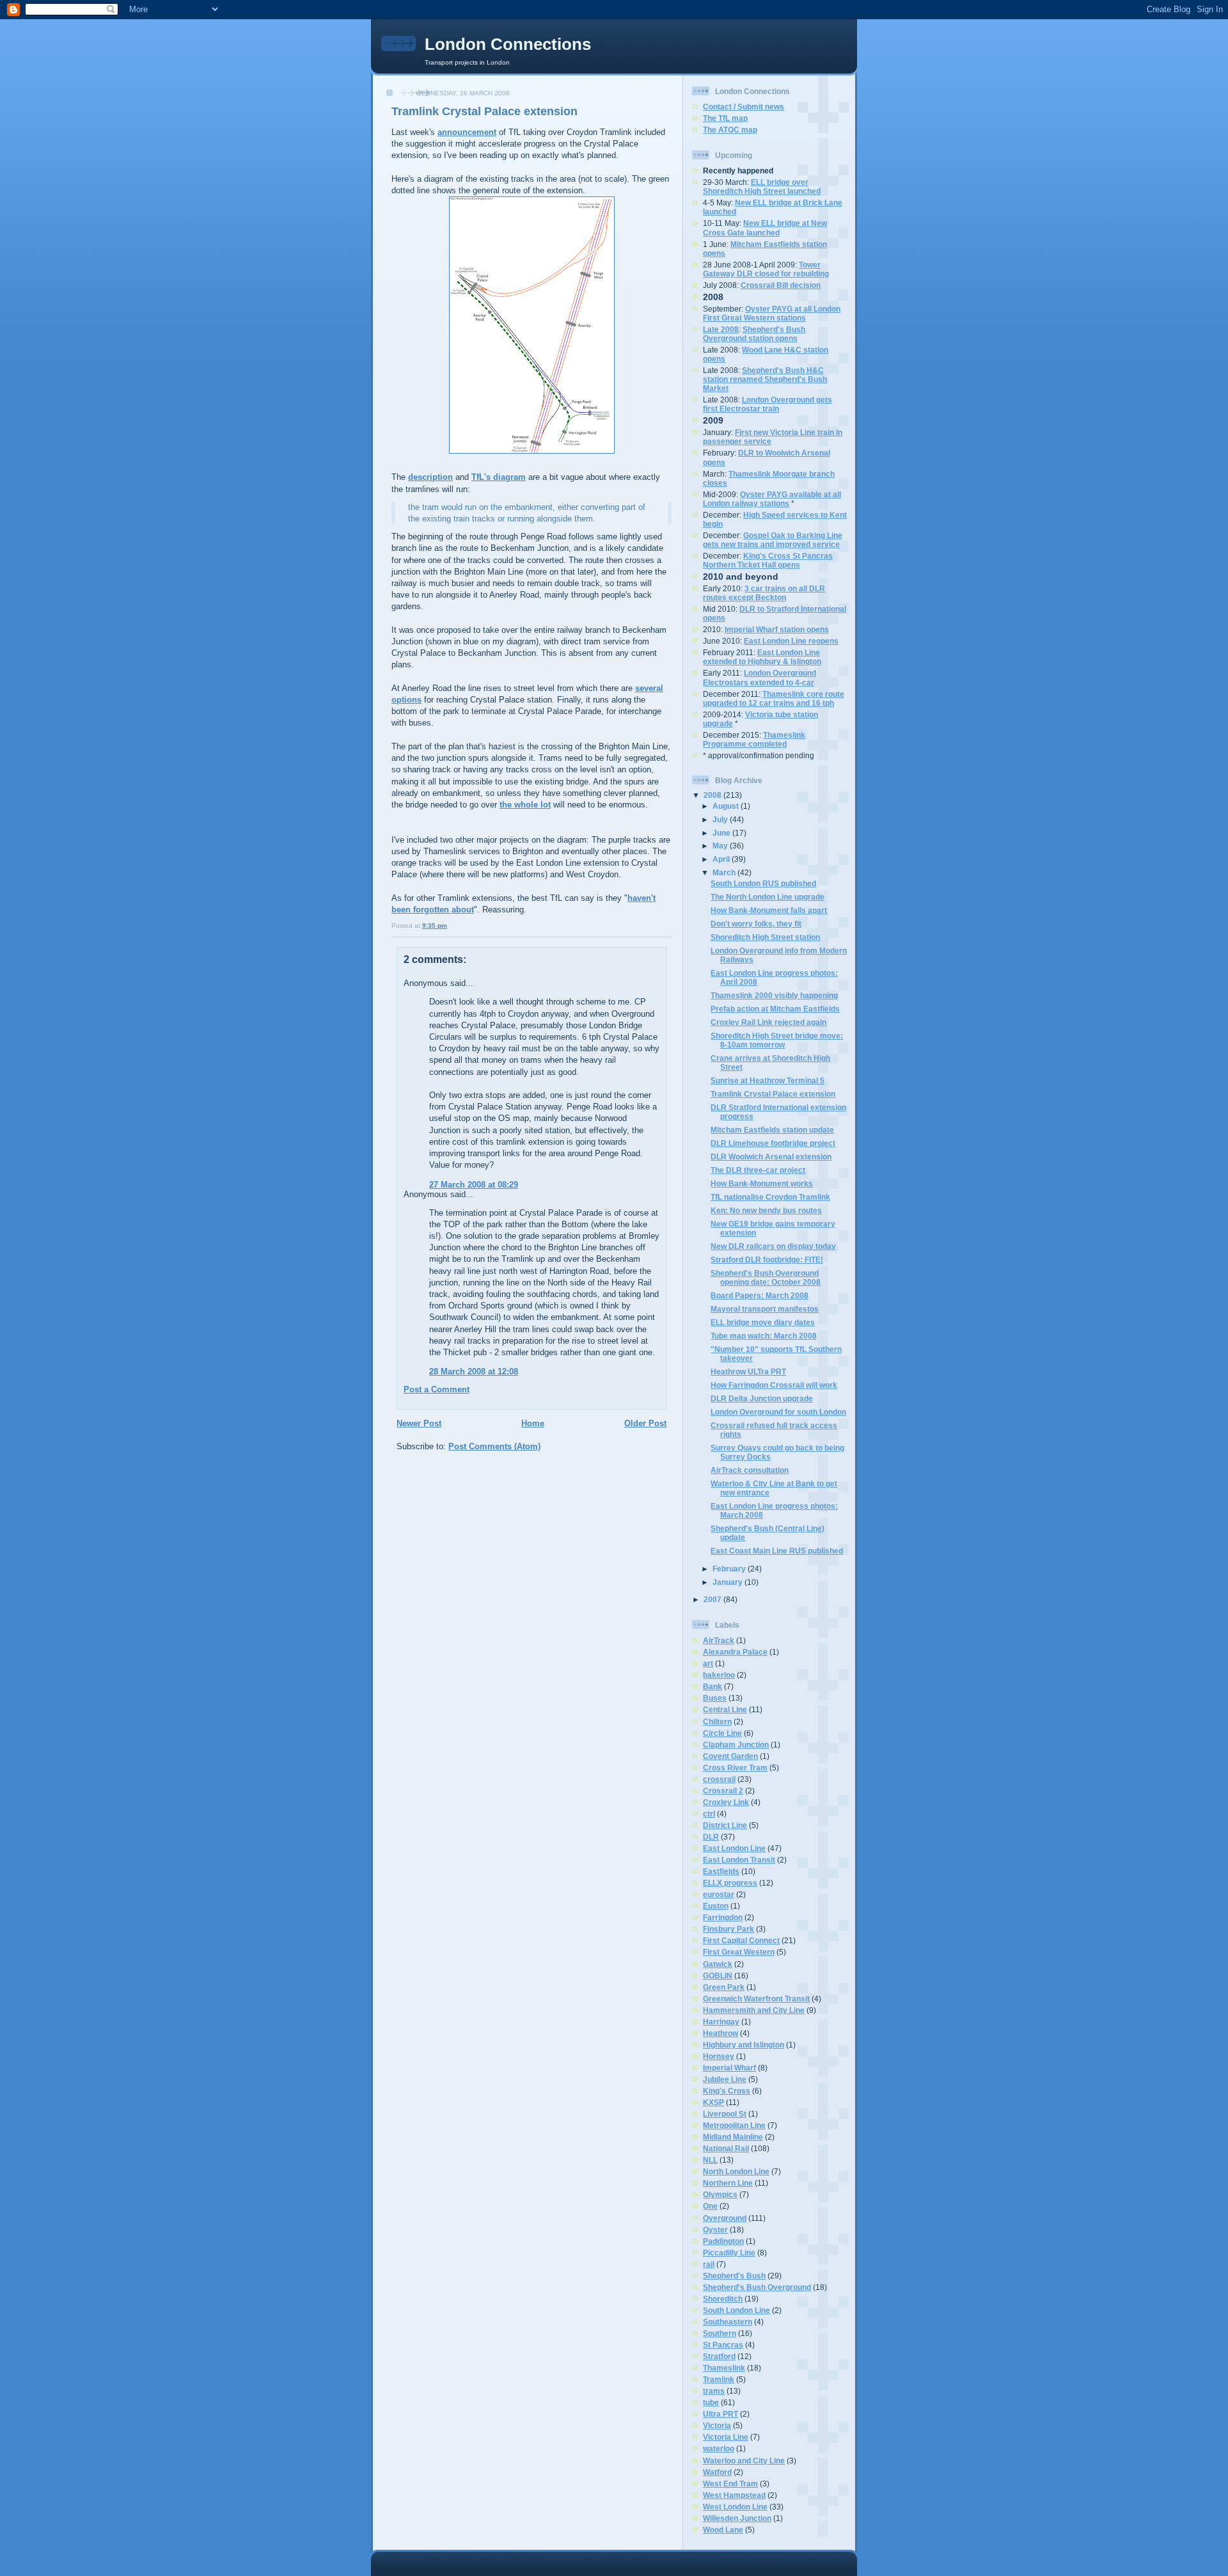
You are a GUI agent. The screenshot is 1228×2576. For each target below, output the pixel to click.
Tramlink (719, 2379)
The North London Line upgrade (767, 897)
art (708, 1663)
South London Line (736, 2310)
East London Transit (739, 1860)
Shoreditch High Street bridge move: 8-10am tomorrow (777, 1040)
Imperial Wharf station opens (777, 629)
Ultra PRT (720, 2414)
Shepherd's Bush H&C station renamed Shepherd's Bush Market (765, 379)
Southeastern (728, 2322)
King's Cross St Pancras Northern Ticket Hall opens (768, 560)
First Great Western (739, 1952)
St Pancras (723, 2345)
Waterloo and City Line (744, 2461)
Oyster (715, 2230)
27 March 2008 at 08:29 (474, 1185)
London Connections (508, 44)
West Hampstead (734, 2495)
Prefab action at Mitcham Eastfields (775, 1009)
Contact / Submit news (744, 107)
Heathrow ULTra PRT (748, 1371)
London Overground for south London (778, 1412)
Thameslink (724, 2368)
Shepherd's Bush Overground (757, 2287)
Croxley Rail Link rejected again (768, 1022)
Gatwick (718, 1964)
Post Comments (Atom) (494, 1446)
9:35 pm (435, 926)
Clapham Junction (736, 1745)
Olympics (720, 2194)
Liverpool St (725, 2114)
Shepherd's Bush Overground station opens (754, 334)
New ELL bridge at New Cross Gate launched (765, 227)
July (721, 819)
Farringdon (723, 1917)
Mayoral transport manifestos (765, 1309)
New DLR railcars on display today (773, 1246)
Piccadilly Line (729, 2253)
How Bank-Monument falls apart (769, 910)
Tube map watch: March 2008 (764, 1336)
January (728, 1582)
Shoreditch (723, 2299)
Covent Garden (730, 1756)
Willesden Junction (737, 2518)
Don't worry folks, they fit (756, 924)
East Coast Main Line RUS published (777, 1551)
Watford (717, 2472)
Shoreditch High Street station (765, 937)
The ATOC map (730, 130)
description (430, 477)
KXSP (713, 2102)
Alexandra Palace (735, 1652)
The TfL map (725, 118)
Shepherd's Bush (734, 2276)
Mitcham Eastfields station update (772, 1130)
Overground (725, 2218)
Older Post (645, 1423)
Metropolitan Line (734, 2125)
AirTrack (719, 1640)
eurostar (719, 1894)
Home (533, 1423)
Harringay (721, 2022)
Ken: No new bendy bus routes (766, 1210)
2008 (713, 795)
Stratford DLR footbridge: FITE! (767, 1260)
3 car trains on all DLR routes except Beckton (764, 593)
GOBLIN (718, 1976)
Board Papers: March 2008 (760, 1295)
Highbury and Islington (744, 2045)
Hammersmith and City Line (754, 2010)
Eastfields (721, 1871)
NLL (710, 2160)
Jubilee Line (725, 2079)
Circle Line (722, 1733)
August (727, 806)
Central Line (725, 1709)
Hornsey (719, 2056)
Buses (715, 1698)
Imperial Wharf (729, 2068)
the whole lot (525, 805)
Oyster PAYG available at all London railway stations (772, 499)
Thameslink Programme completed (754, 739)
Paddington (723, 2241)
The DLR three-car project (758, 1170)
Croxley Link (726, 1802)
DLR (711, 1837)
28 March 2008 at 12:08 (474, 1371)
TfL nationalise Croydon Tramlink (770, 1197)
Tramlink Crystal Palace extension (484, 111)
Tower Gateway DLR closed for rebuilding (766, 269)
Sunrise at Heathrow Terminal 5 (767, 1080)
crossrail (719, 1779)
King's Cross (727, 2091)
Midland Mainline (733, 2137)
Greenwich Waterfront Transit (756, 1999)
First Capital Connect (741, 1940)
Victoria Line (726, 2437)
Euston (716, 1906)
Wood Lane (723, 2530)
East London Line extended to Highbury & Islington (762, 657)
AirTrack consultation (750, 1470)
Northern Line (728, 2183)
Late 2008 (721, 329)
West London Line (735, 2507)
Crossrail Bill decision (781, 285)
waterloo (719, 2448)
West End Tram (730, 2484)
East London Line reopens (791, 641)
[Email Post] (450, 926)
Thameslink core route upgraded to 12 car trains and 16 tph (774, 698)
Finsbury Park (728, 1929)
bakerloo (719, 1675)
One (710, 2206)
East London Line (734, 1848)
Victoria (717, 2425)
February (730, 1569)
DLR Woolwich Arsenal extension (771, 1157)
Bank (712, 1686)
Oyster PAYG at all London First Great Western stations (772, 313)
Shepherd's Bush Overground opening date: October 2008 (766, 1277)
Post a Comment (437, 1389)
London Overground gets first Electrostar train (767, 404)
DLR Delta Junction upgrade (762, 1398)
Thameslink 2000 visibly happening (774, 995)
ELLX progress (730, 1883)
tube (711, 2402)
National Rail (726, 2148)
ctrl (709, 1814)
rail (709, 2264)
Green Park (724, 1987)
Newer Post (419, 1423)
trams (714, 2391)
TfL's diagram (499, 477)
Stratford (719, 2356)
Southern (720, 2333)
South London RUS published (763, 883)
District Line (725, 1825)
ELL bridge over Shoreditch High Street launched (762, 187)
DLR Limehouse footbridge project (773, 1143)
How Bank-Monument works (762, 1183)
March (725, 872)
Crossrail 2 (723, 1791)
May (721, 846)
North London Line (736, 2171)
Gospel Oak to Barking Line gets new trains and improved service (773, 540)
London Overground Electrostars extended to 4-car (760, 677)
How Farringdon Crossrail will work (774, 1385)
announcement (467, 132)
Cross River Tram (735, 1768)
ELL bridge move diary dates (763, 1322)
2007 (713, 1599)
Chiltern (717, 1721)
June (722, 833)
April (722, 859)
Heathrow (720, 2033)
